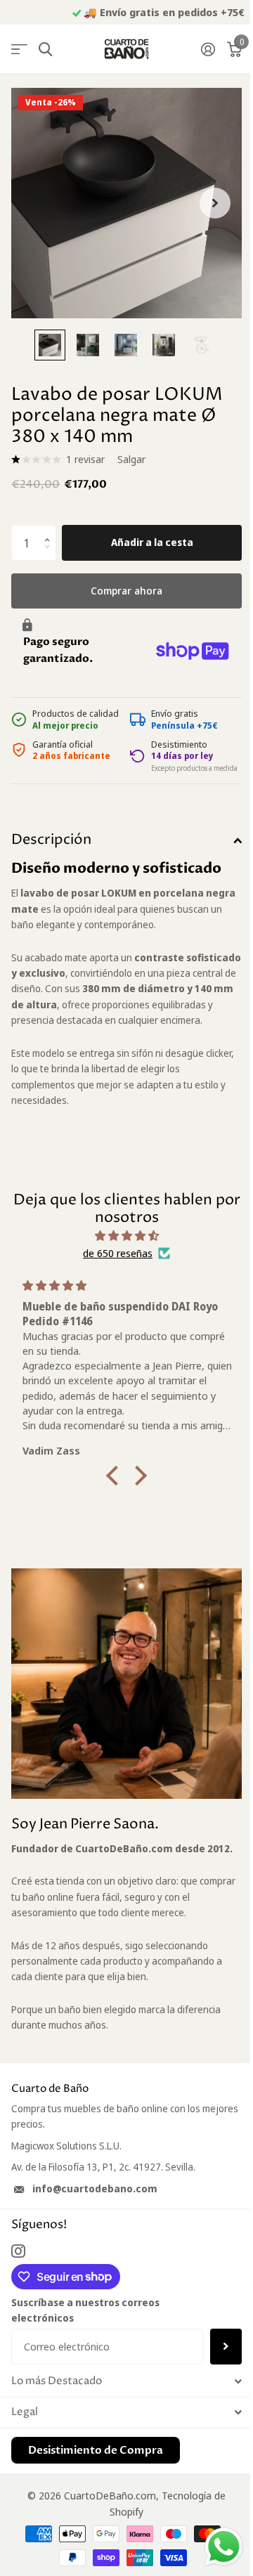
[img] (126, 1236)
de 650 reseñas (118, 1253)
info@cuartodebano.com (95, 2188)
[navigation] (50, 345)
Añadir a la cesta (152, 542)
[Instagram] (18, 2251)
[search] (45, 50)
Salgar (131, 459)
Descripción (51, 840)
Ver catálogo (19, 50)
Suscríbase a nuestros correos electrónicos (85, 2310)
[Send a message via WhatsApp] (224, 2547)
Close (126, 2382)
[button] (51, 530)
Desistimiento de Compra (96, 2450)
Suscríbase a (226, 2346)
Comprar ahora (126, 590)
